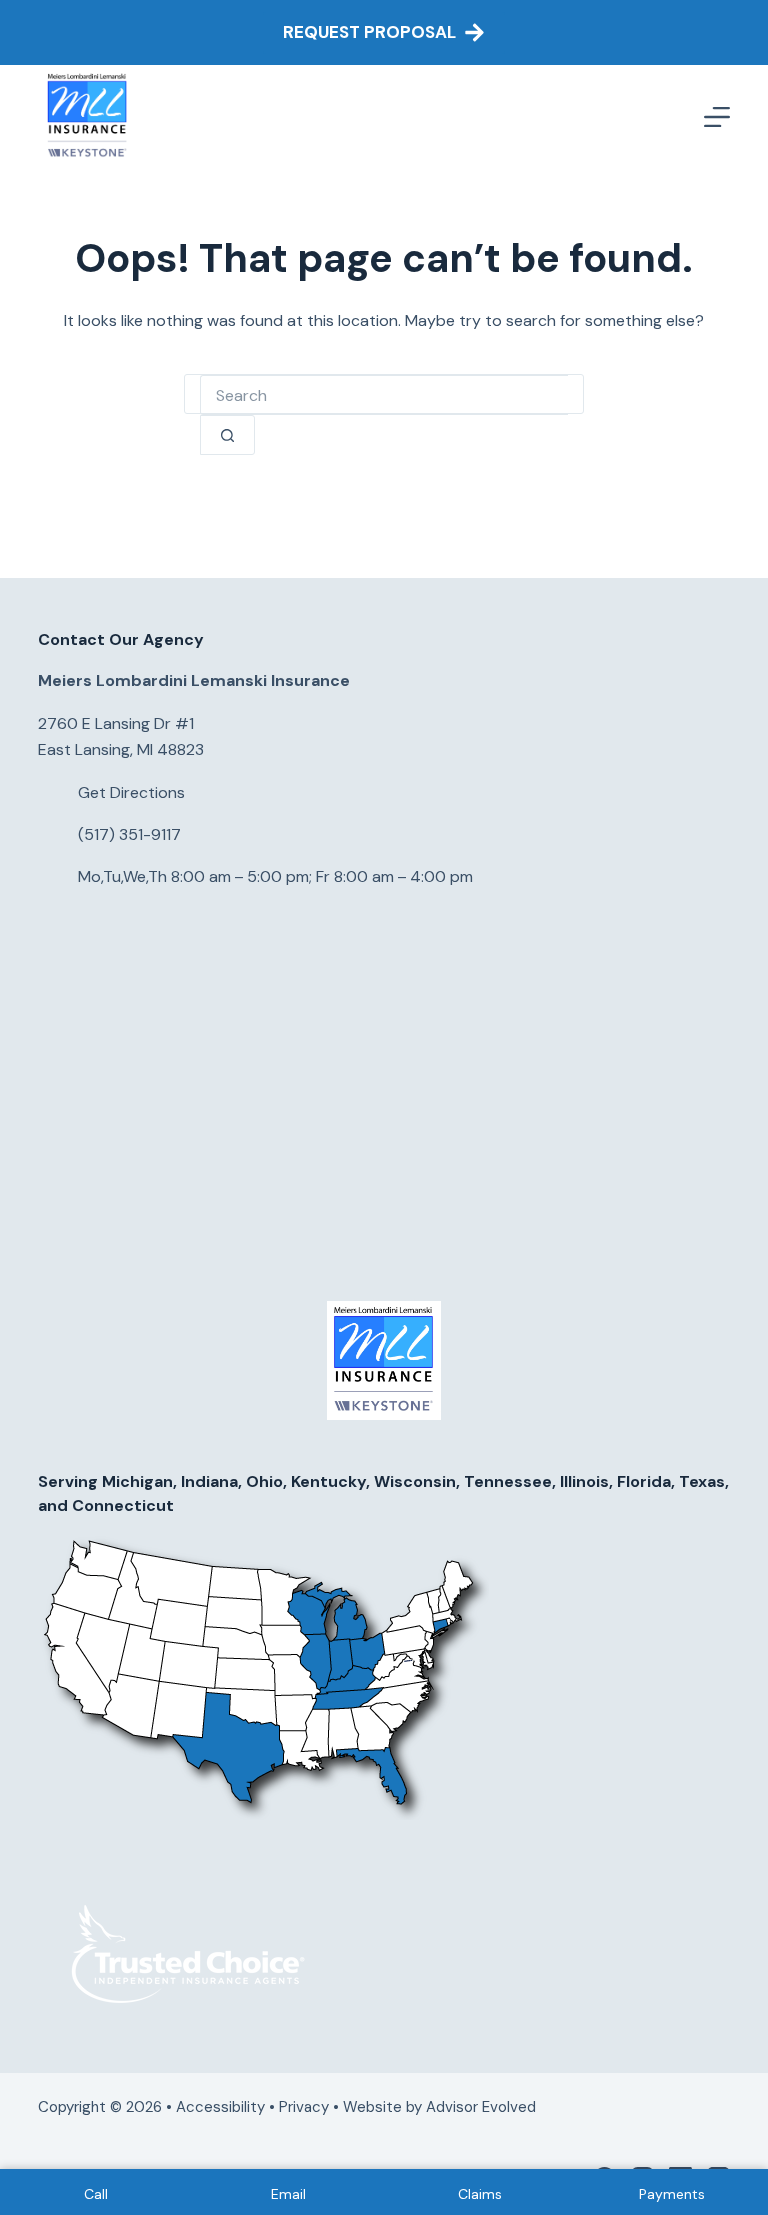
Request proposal (369, 32)
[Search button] (227, 435)
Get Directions (131, 792)
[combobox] (384, 395)
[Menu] (717, 117)
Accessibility (220, 2107)
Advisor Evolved (483, 2107)
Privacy (304, 2107)
